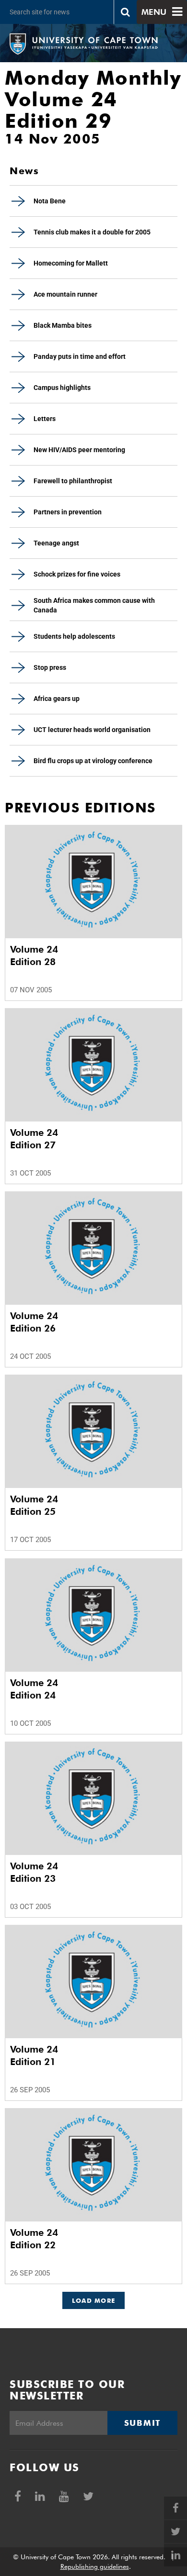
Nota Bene (50, 201)
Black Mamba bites (63, 325)
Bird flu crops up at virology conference (93, 761)
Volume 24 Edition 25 (34, 1505)
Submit (142, 2423)
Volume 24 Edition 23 (34, 1872)
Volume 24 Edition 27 (34, 1139)
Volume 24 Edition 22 (34, 2239)
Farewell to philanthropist (73, 481)
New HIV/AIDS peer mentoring (79, 450)
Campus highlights (62, 388)
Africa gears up (57, 699)
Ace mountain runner (65, 294)
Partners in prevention (68, 512)
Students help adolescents (74, 636)
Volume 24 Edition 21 (34, 2055)
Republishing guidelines (95, 2566)
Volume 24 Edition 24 (34, 1689)
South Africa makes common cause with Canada (94, 605)
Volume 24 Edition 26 (34, 1322)
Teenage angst (56, 543)
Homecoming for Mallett (71, 263)
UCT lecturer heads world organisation (92, 730)
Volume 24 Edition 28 (34, 955)
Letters (45, 419)
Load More (94, 2300)
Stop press (50, 667)
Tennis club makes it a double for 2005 (92, 232)
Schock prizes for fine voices (77, 574)
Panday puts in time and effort (80, 356)
